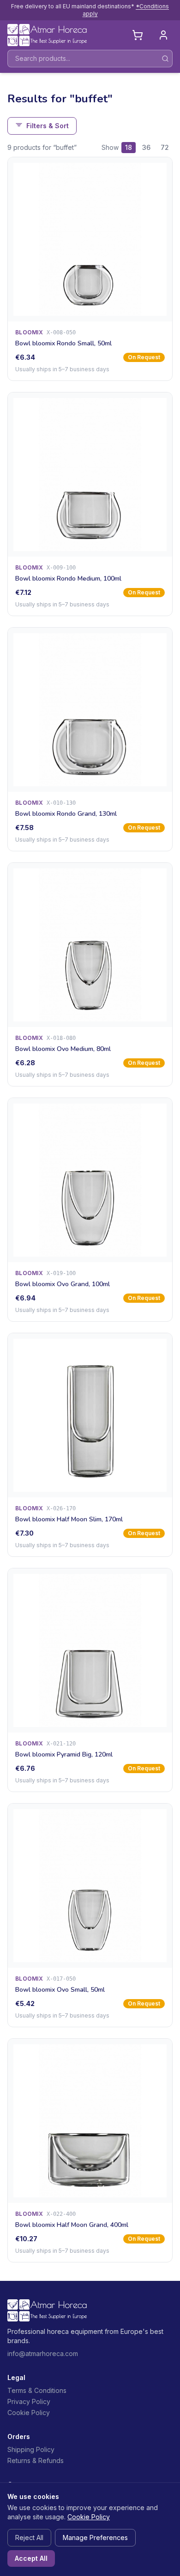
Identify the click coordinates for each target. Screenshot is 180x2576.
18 (129, 147)
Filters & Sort (48, 126)
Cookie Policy (29, 2413)
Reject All (29, 2537)
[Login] (163, 35)
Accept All (31, 2558)
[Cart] (138, 35)
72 (165, 147)
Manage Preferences (95, 2537)
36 (146, 147)
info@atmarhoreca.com (43, 2353)
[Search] (165, 59)
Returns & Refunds (36, 2460)
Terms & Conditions (37, 2390)
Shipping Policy (31, 2449)
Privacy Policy (29, 2401)
